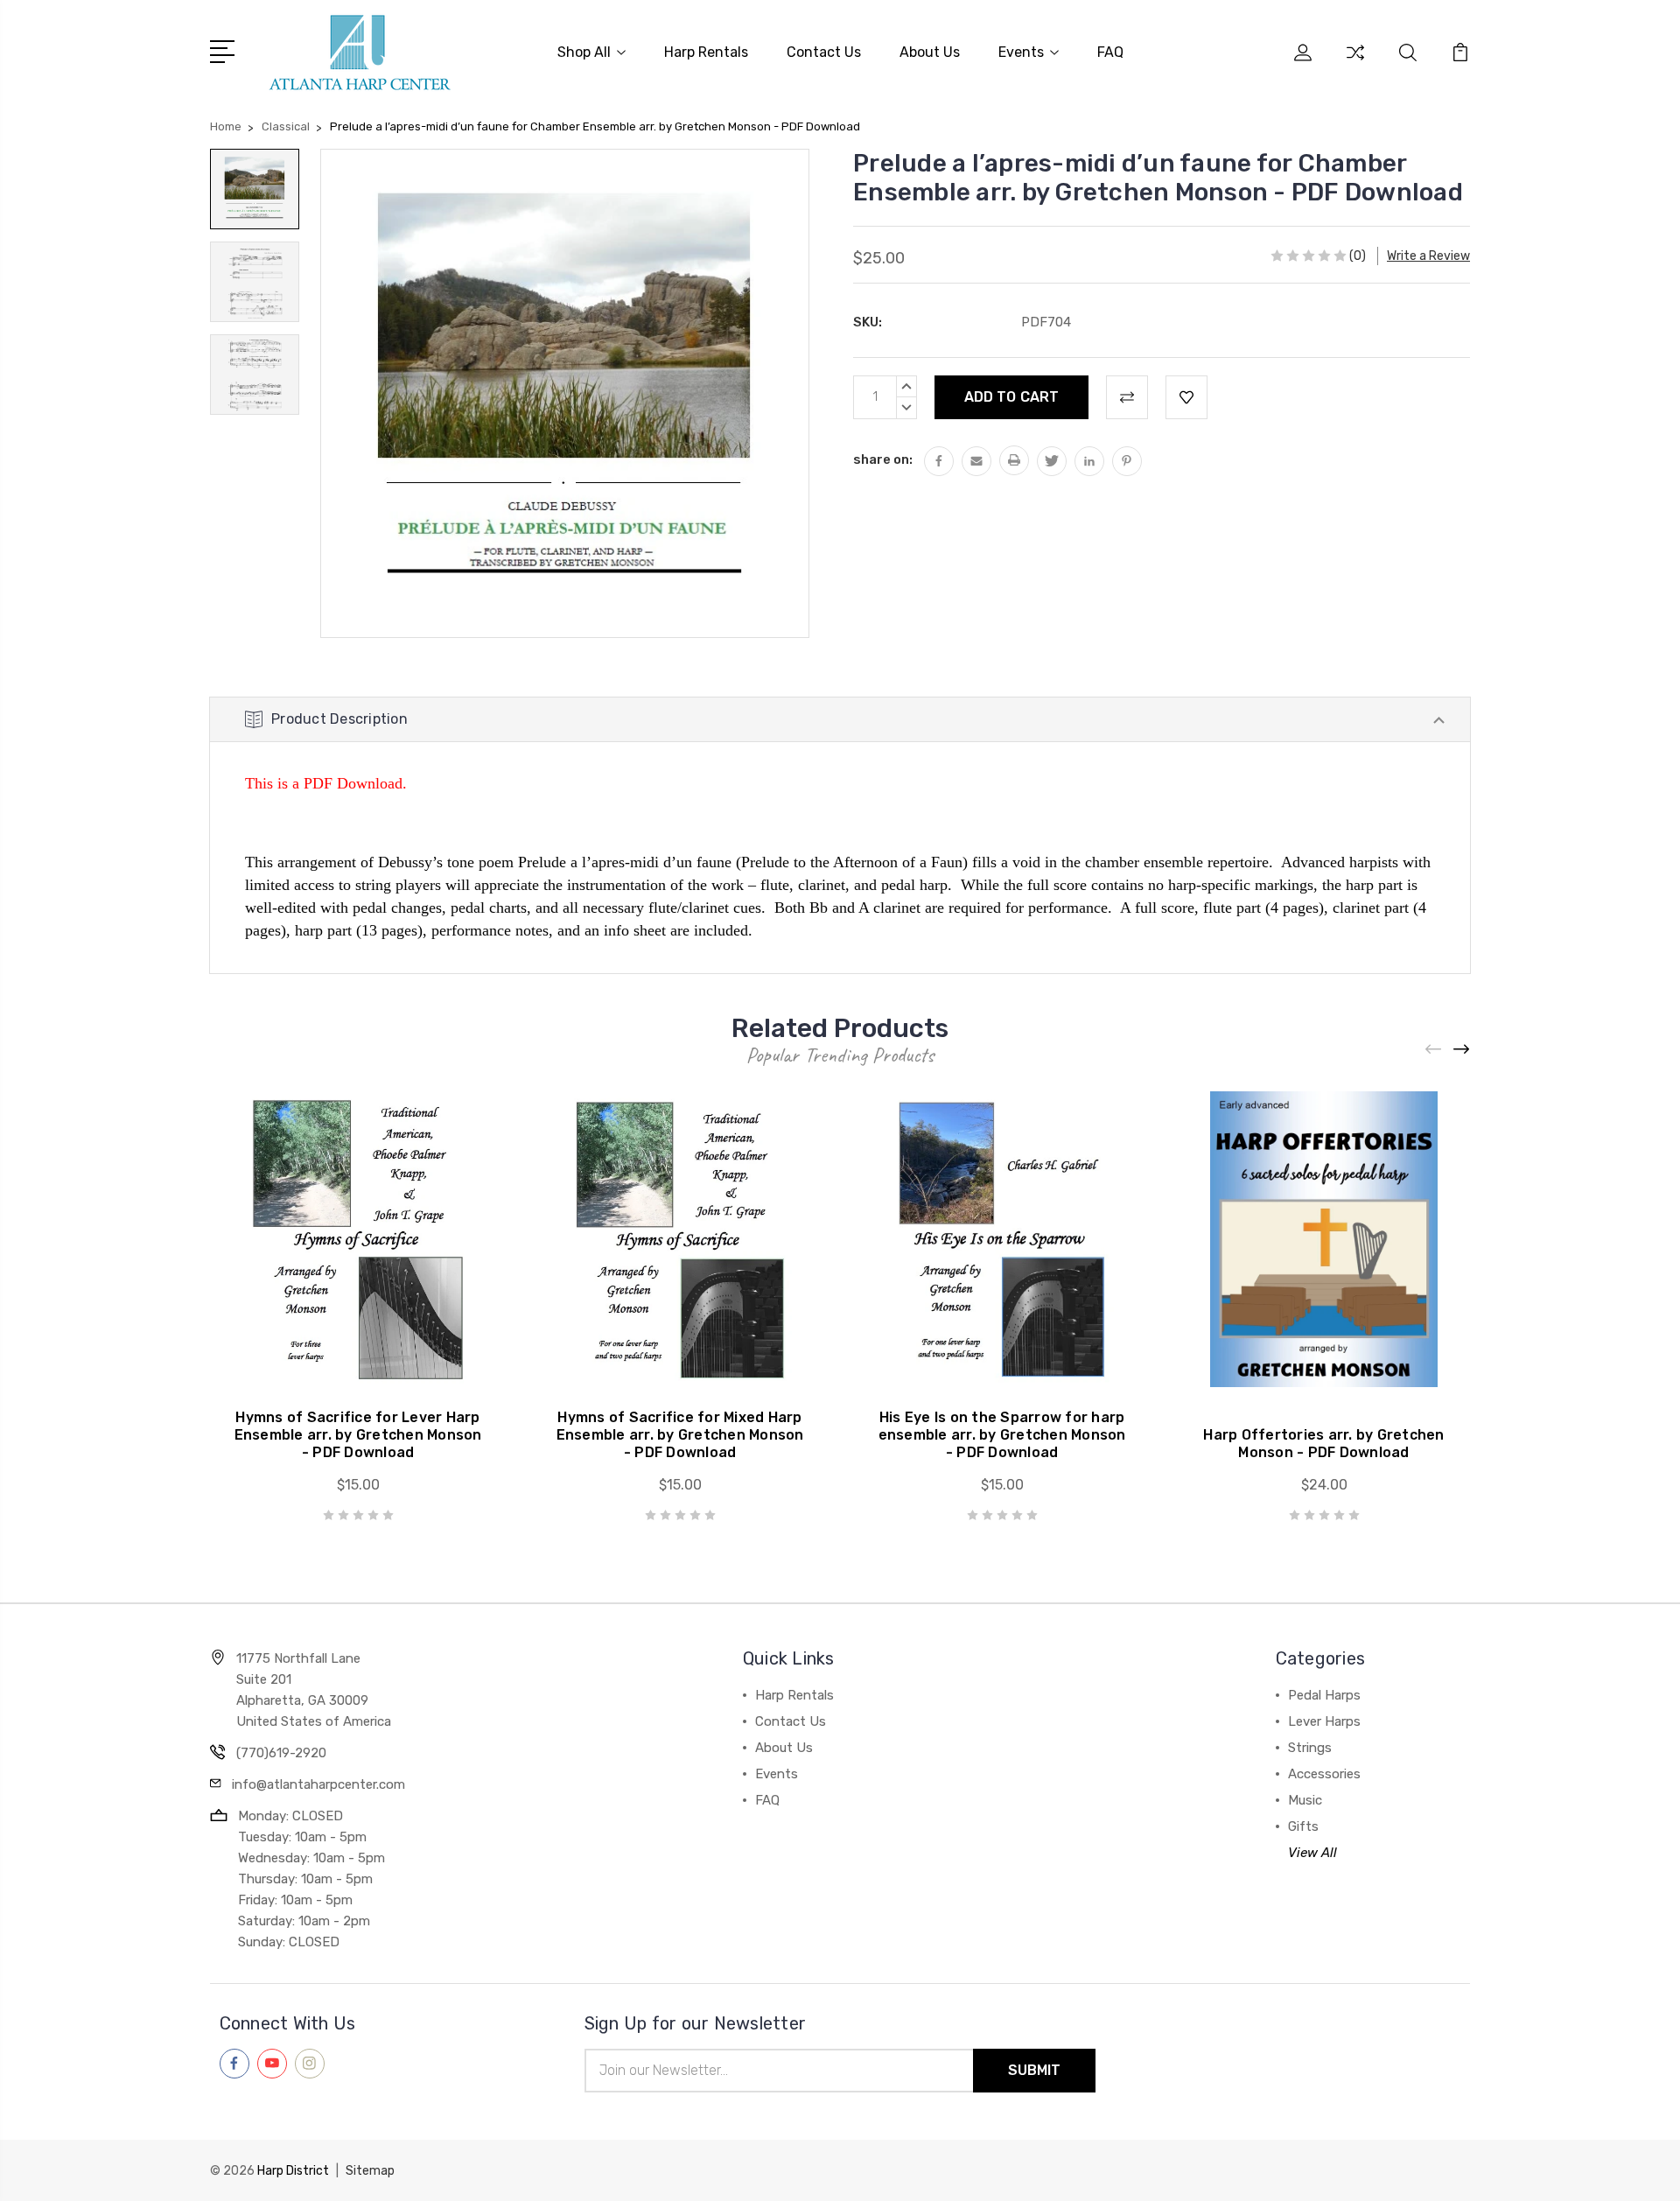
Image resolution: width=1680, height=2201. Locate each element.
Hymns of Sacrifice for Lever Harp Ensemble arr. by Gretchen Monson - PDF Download (358, 1435)
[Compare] (1355, 63)
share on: (883, 459)
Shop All (584, 52)
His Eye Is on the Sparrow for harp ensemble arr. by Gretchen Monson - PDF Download (1002, 1435)
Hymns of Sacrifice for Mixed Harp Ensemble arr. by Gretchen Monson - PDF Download (680, 1435)
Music (1305, 1800)
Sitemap (370, 2171)
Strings (1310, 1748)
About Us (930, 52)
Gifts (1303, 1826)
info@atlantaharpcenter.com (318, 1784)
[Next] (1462, 1050)
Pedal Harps (1324, 1695)
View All (1312, 1853)
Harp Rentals (706, 52)
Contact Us (824, 52)
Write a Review (1428, 256)
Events (1021, 52)
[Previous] (1434, 1050)
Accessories (1324, 1774)
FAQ (1110, 52)
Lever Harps (1324, 1721)
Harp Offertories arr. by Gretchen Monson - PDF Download (1323, 1444)
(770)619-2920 (281, 1753)
